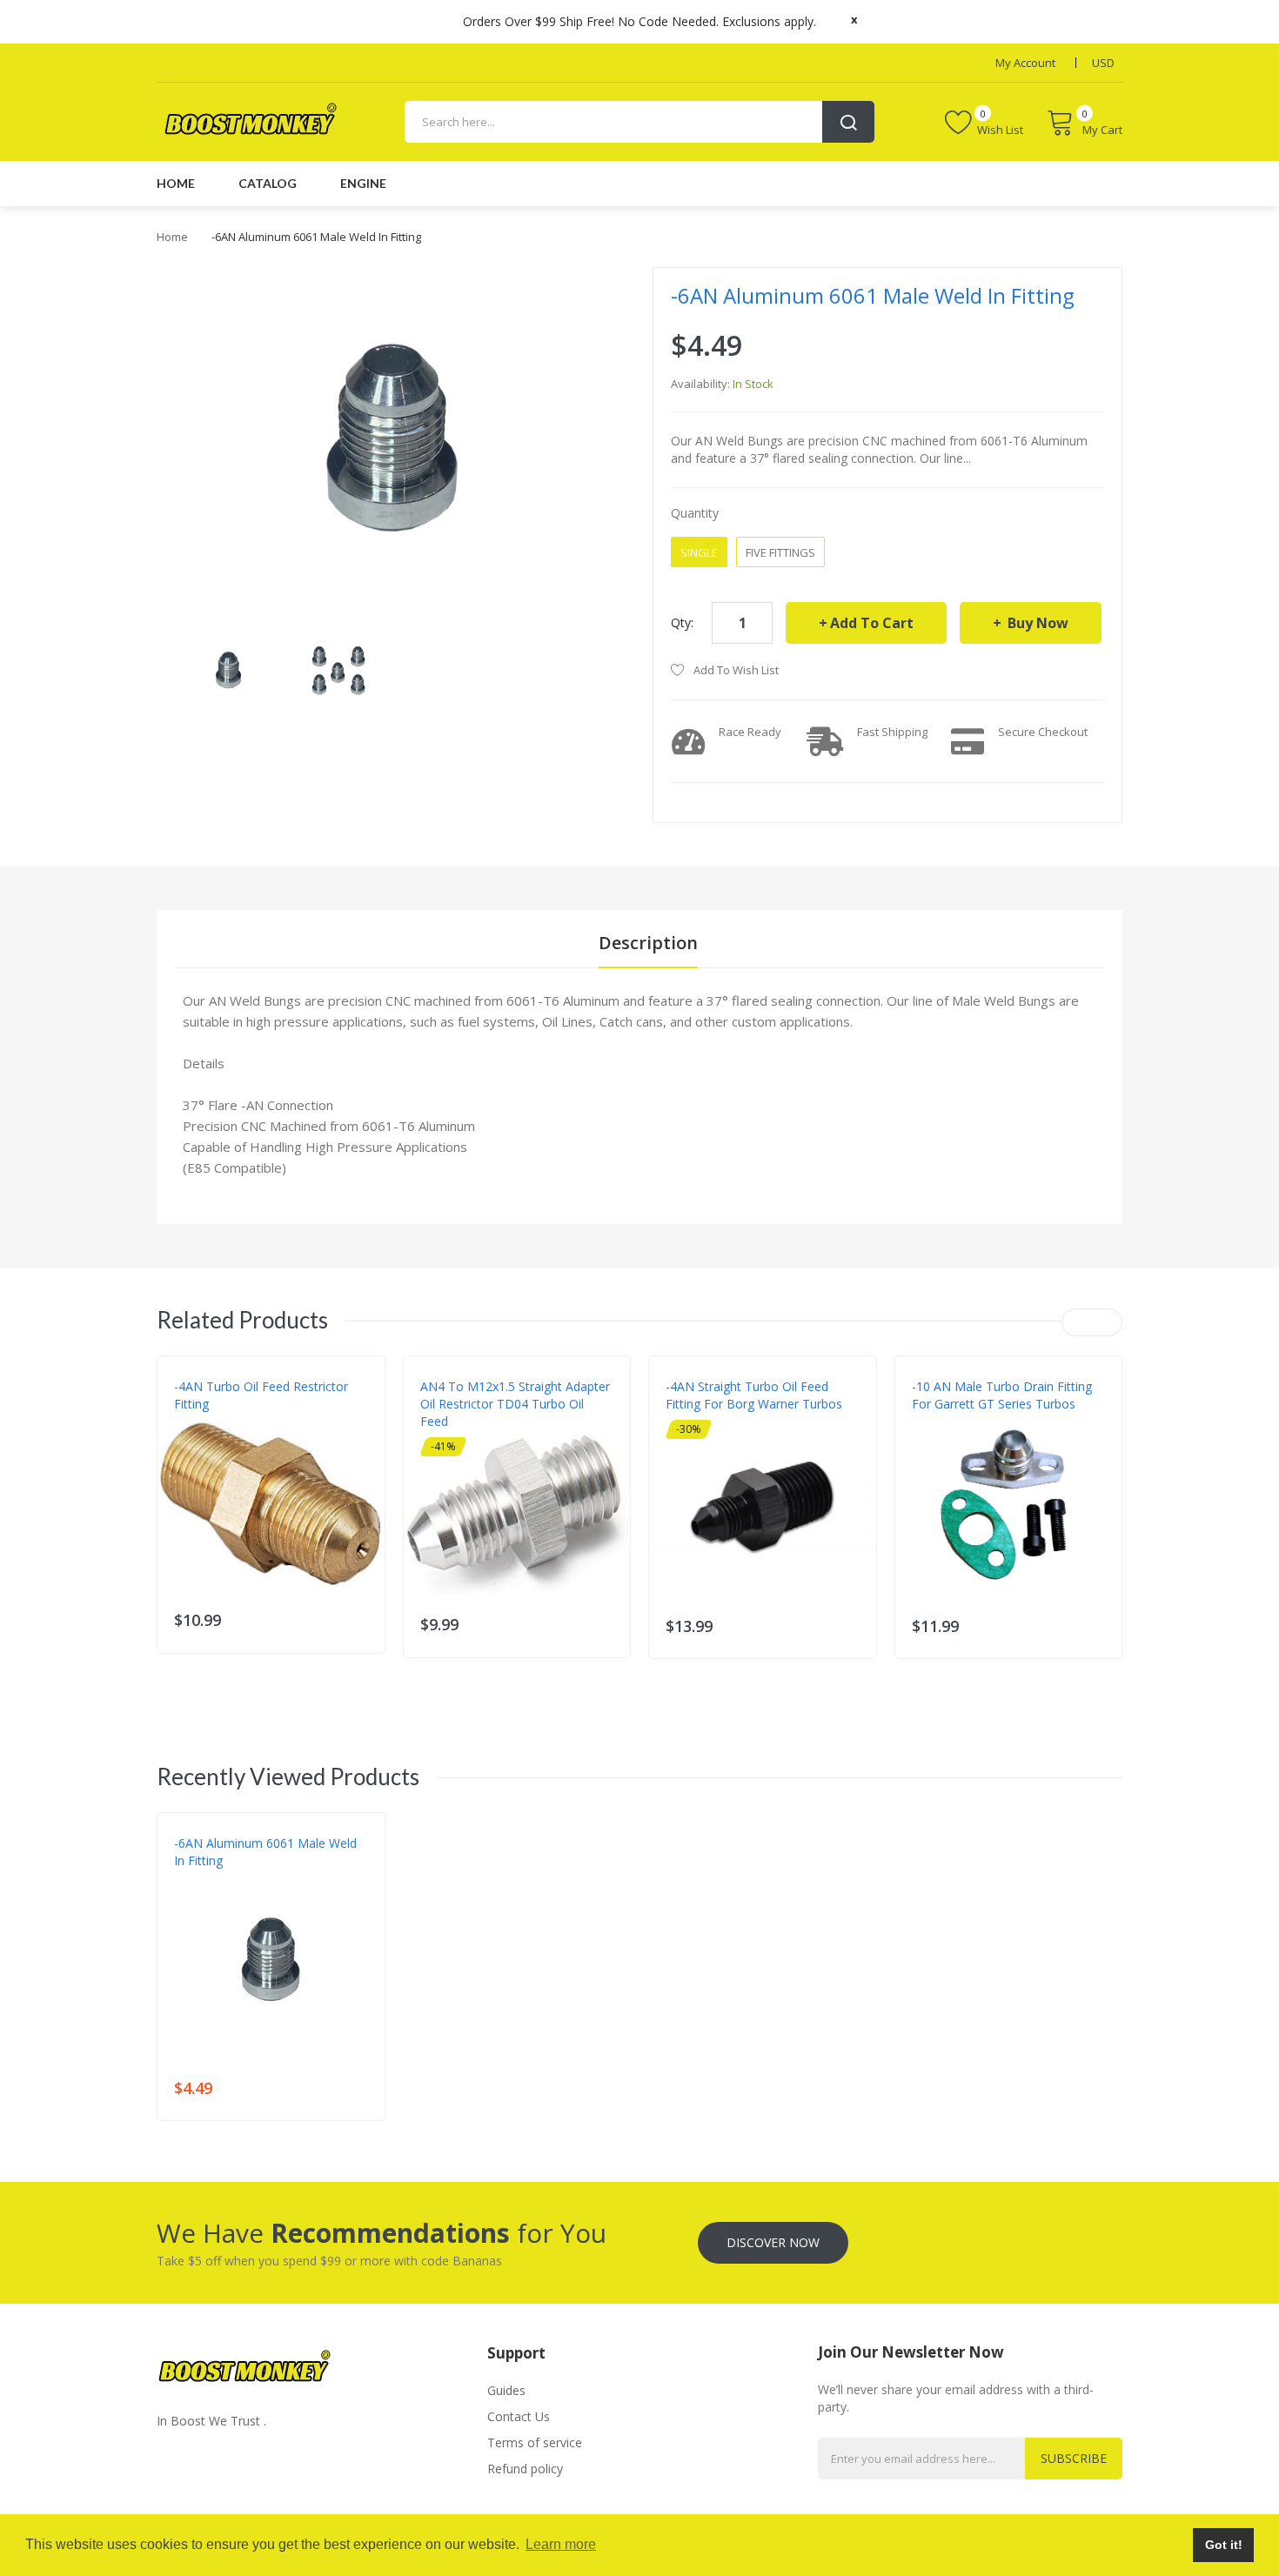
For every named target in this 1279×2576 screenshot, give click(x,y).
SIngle (699, 552)
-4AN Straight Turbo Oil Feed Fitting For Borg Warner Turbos (754, 1395)
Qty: (682, 622)
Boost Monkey (214, 1878)
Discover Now (773, 2242)
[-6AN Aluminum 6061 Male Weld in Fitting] (228, 669)
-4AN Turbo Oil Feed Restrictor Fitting (261, 1395)
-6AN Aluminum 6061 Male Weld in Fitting (265, 1852)
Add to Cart (872, 623)
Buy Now (1036, 623)
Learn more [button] (561, 2544)
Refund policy (525, 2469)
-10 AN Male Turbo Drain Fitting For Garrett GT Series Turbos (1002, 1395)
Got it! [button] (1224, 2545)
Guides (506, 2390)
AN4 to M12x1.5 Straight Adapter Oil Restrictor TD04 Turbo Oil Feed (515, 1404)
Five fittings (780, 552)
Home (172, 237)
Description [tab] (648, 943)
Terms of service (535, 2442)
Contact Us (519, 2416)
